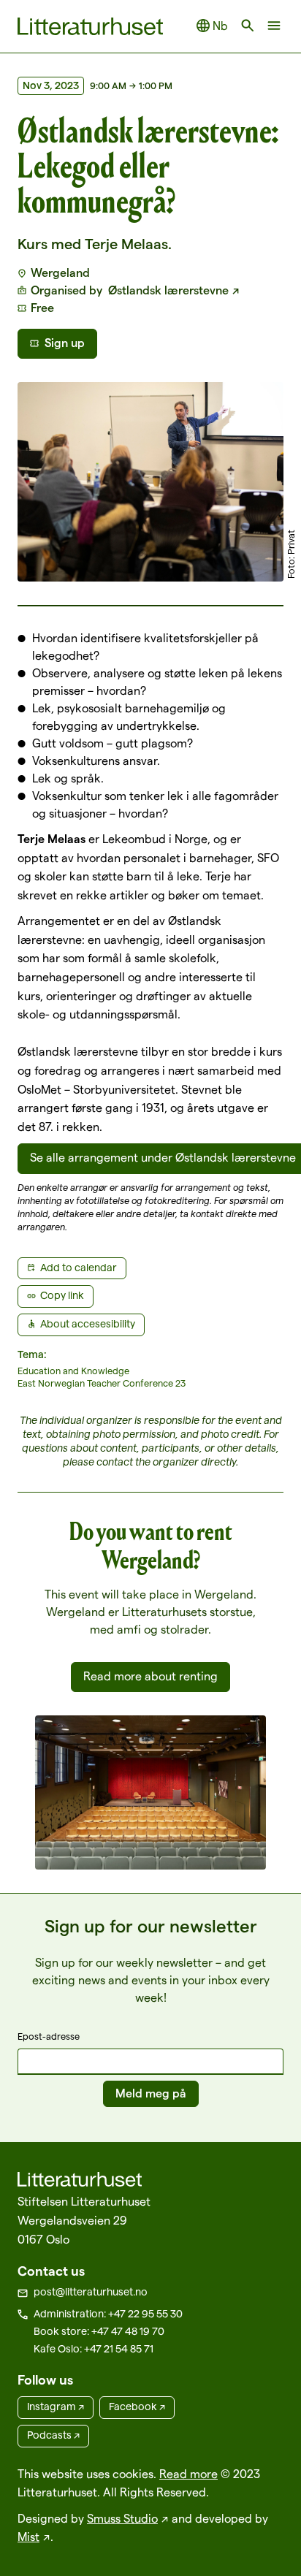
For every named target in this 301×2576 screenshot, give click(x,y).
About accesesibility (88, 1324)
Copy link (62, 1295)
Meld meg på (151, 2093)
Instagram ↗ (56, 2407)
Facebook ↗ (137, 2407)
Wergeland (60, 273)
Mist (28, 2537)
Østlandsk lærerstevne (167, 290)
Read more (188, 2474)
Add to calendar (79, 1268)
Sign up (65, 343)
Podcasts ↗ (53, 2435)
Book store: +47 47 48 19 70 (99, 2331)
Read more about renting (150, 1676)
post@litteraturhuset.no (91, 2292)
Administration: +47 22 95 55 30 (108, 2314)
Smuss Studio (122, 2519)
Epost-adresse (49, 2036)
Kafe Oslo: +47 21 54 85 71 (94, 2349)
